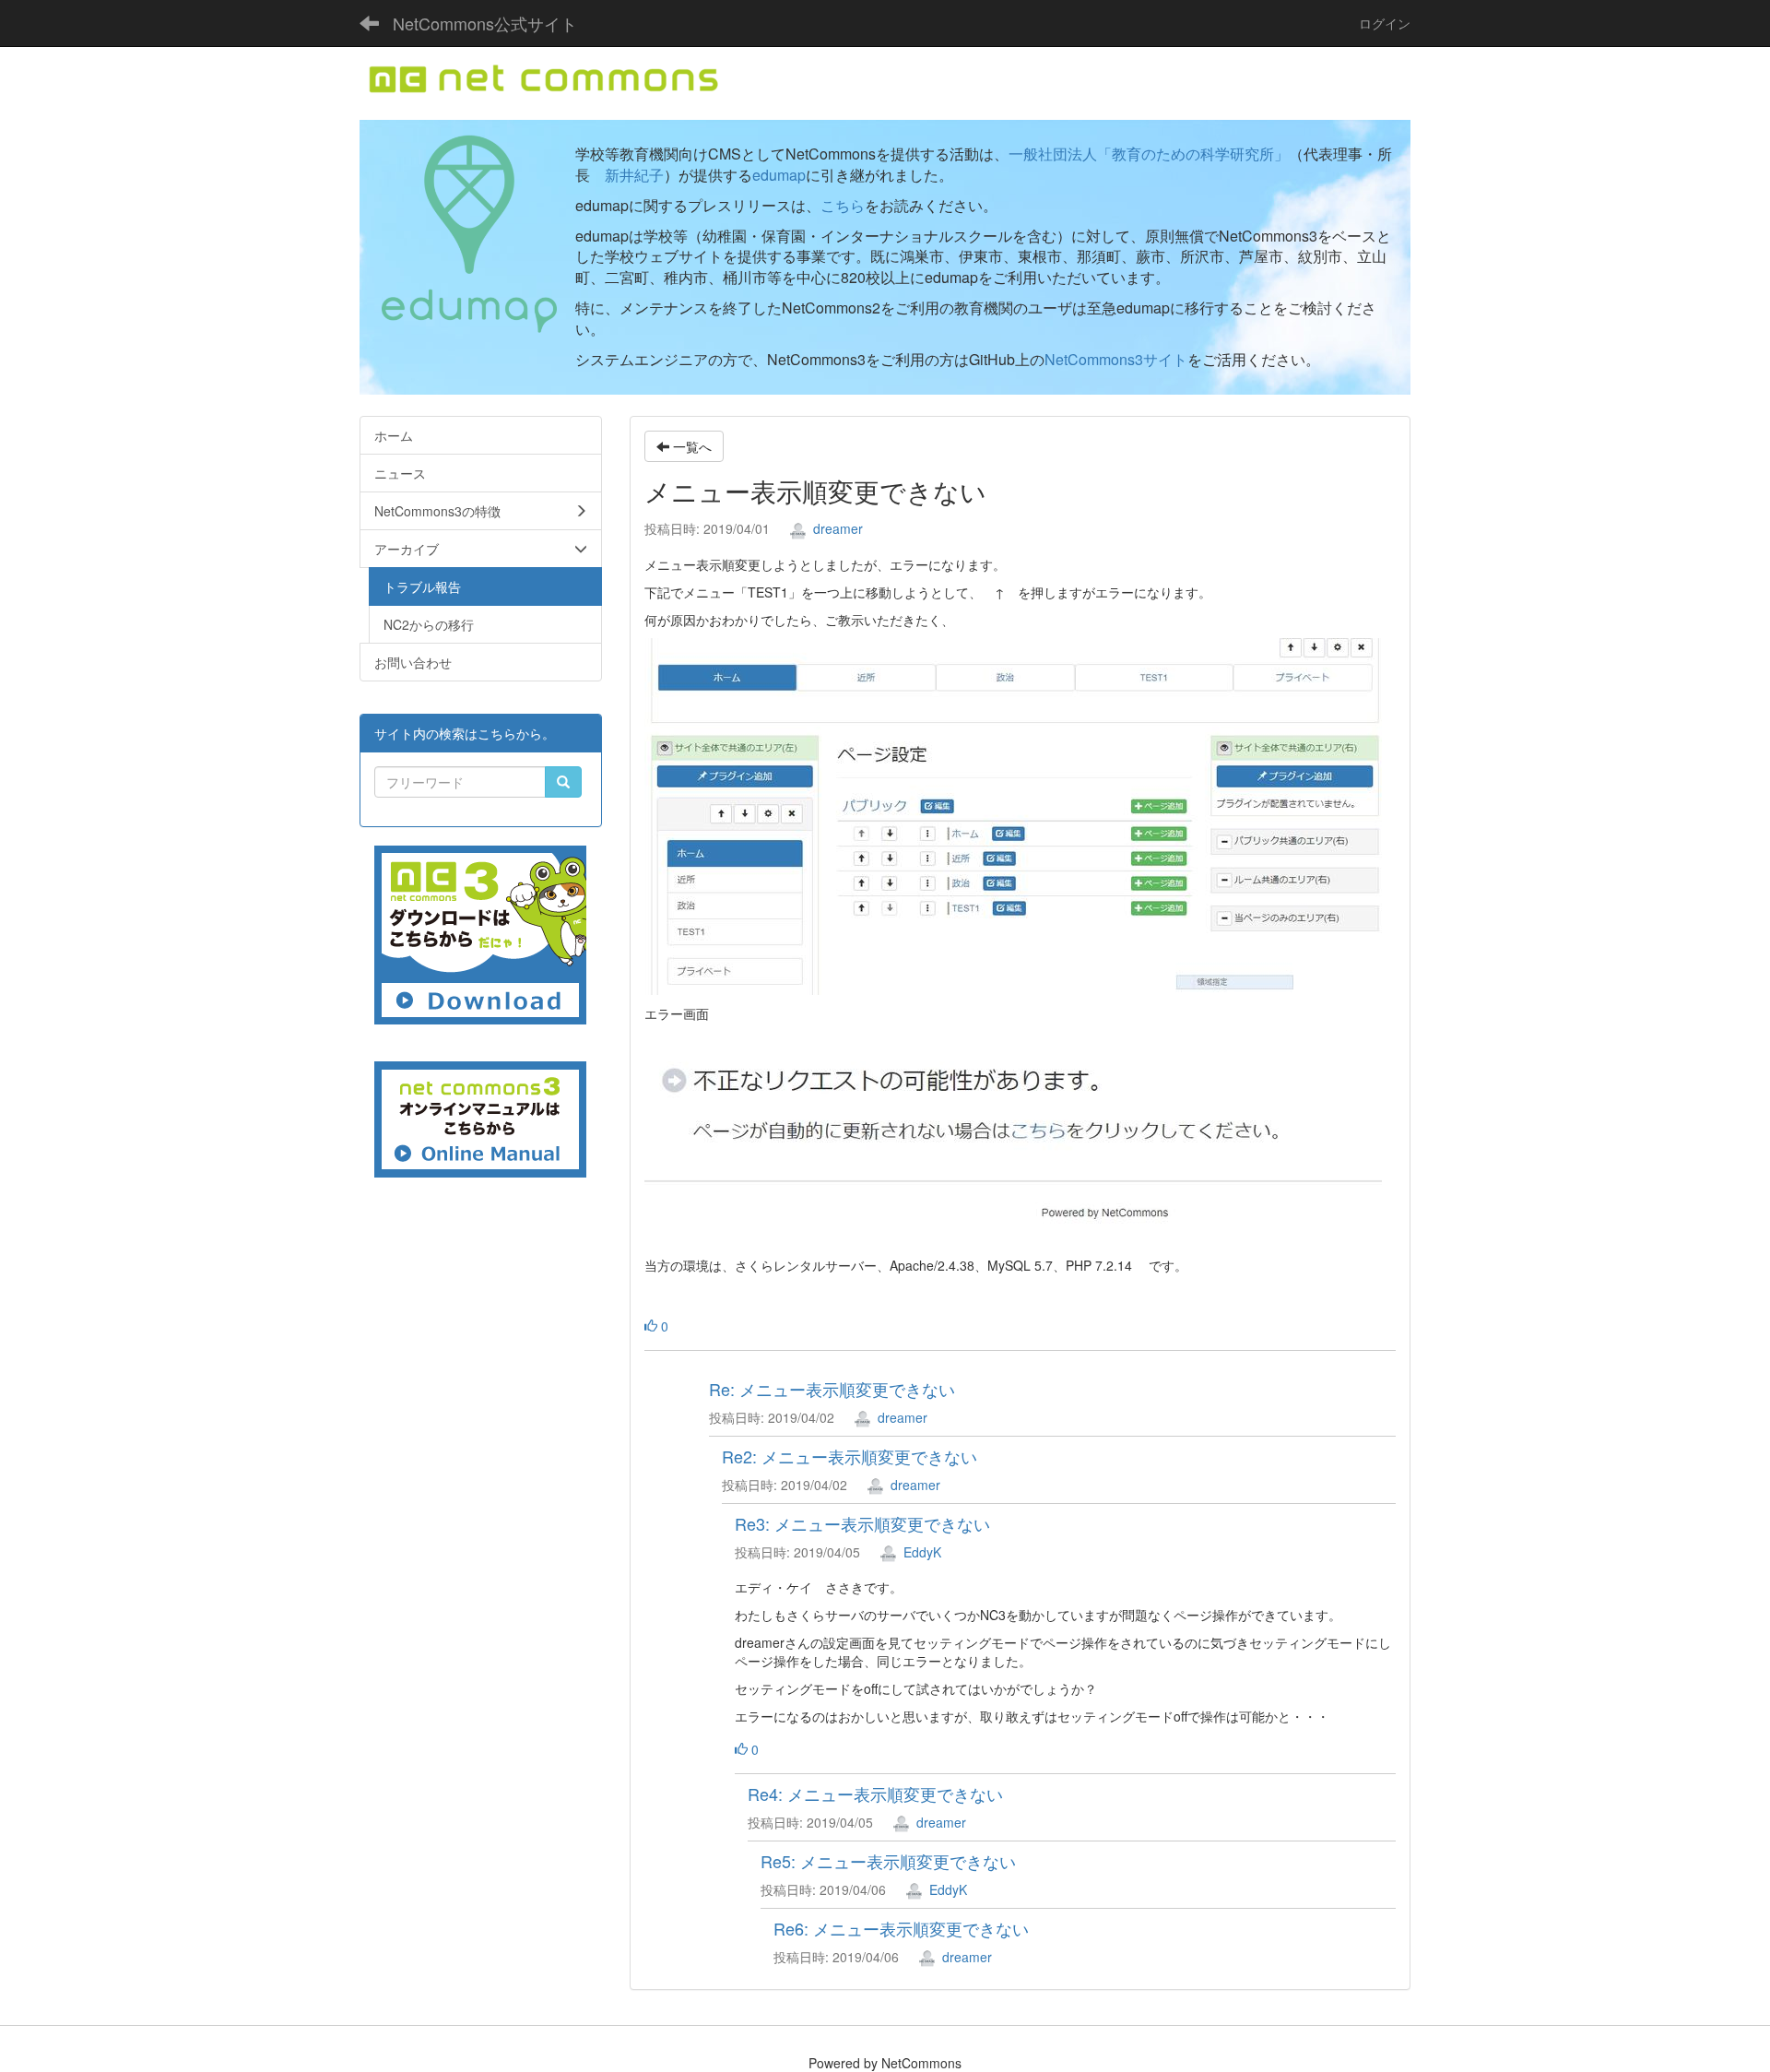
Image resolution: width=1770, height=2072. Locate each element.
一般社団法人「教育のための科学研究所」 (1149, 154)
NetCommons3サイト (1116, 359)
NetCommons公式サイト (485, 23)
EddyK (920, 1552)
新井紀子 (634, 175)
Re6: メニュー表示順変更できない (901, 1928)
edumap (779, 175)
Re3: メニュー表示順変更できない (862, 1523)
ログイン (1385, 23)
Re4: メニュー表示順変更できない (875, 1794)
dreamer (836, 528)
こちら (843, 205)
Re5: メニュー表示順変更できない (888, 1861)
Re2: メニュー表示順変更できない (850, 1456)
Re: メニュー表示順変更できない (832, 1389)
